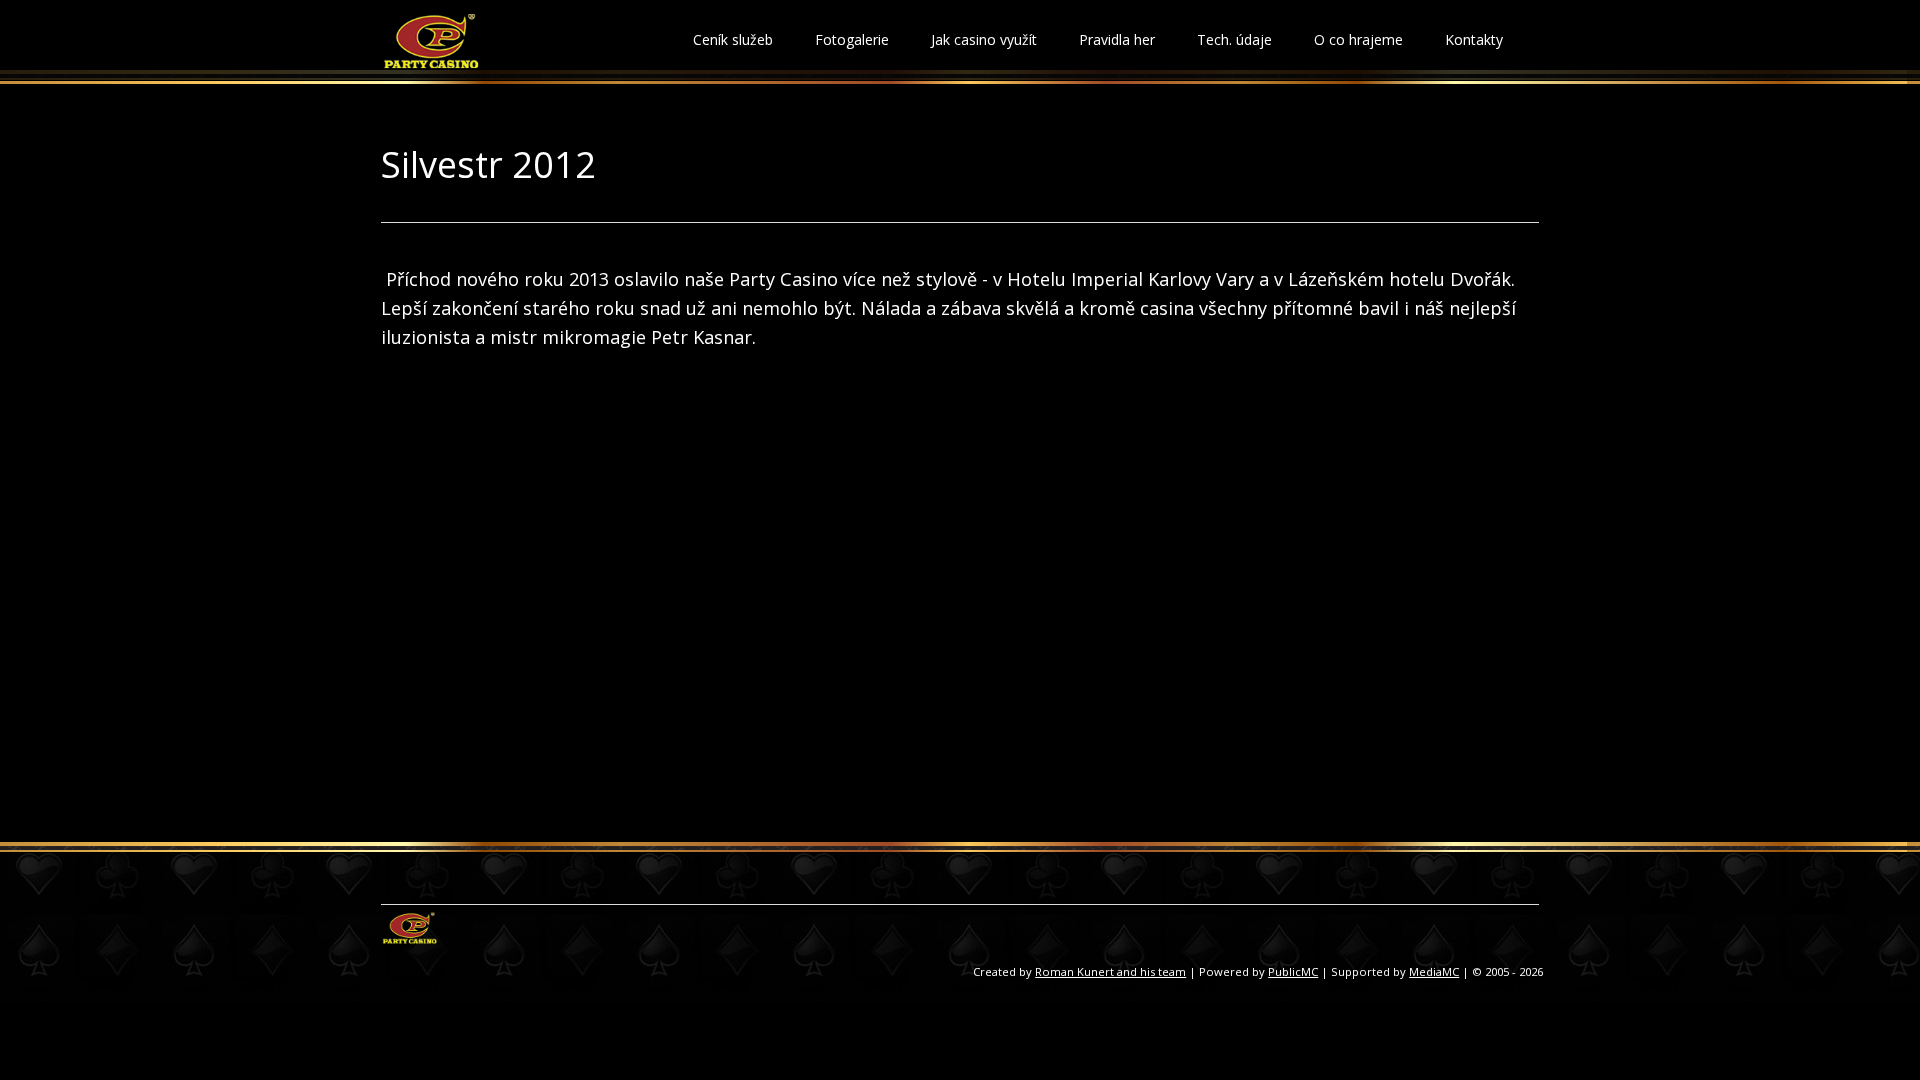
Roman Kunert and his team (1110, 971)
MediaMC (1434, 971)
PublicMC (1293, 971)
